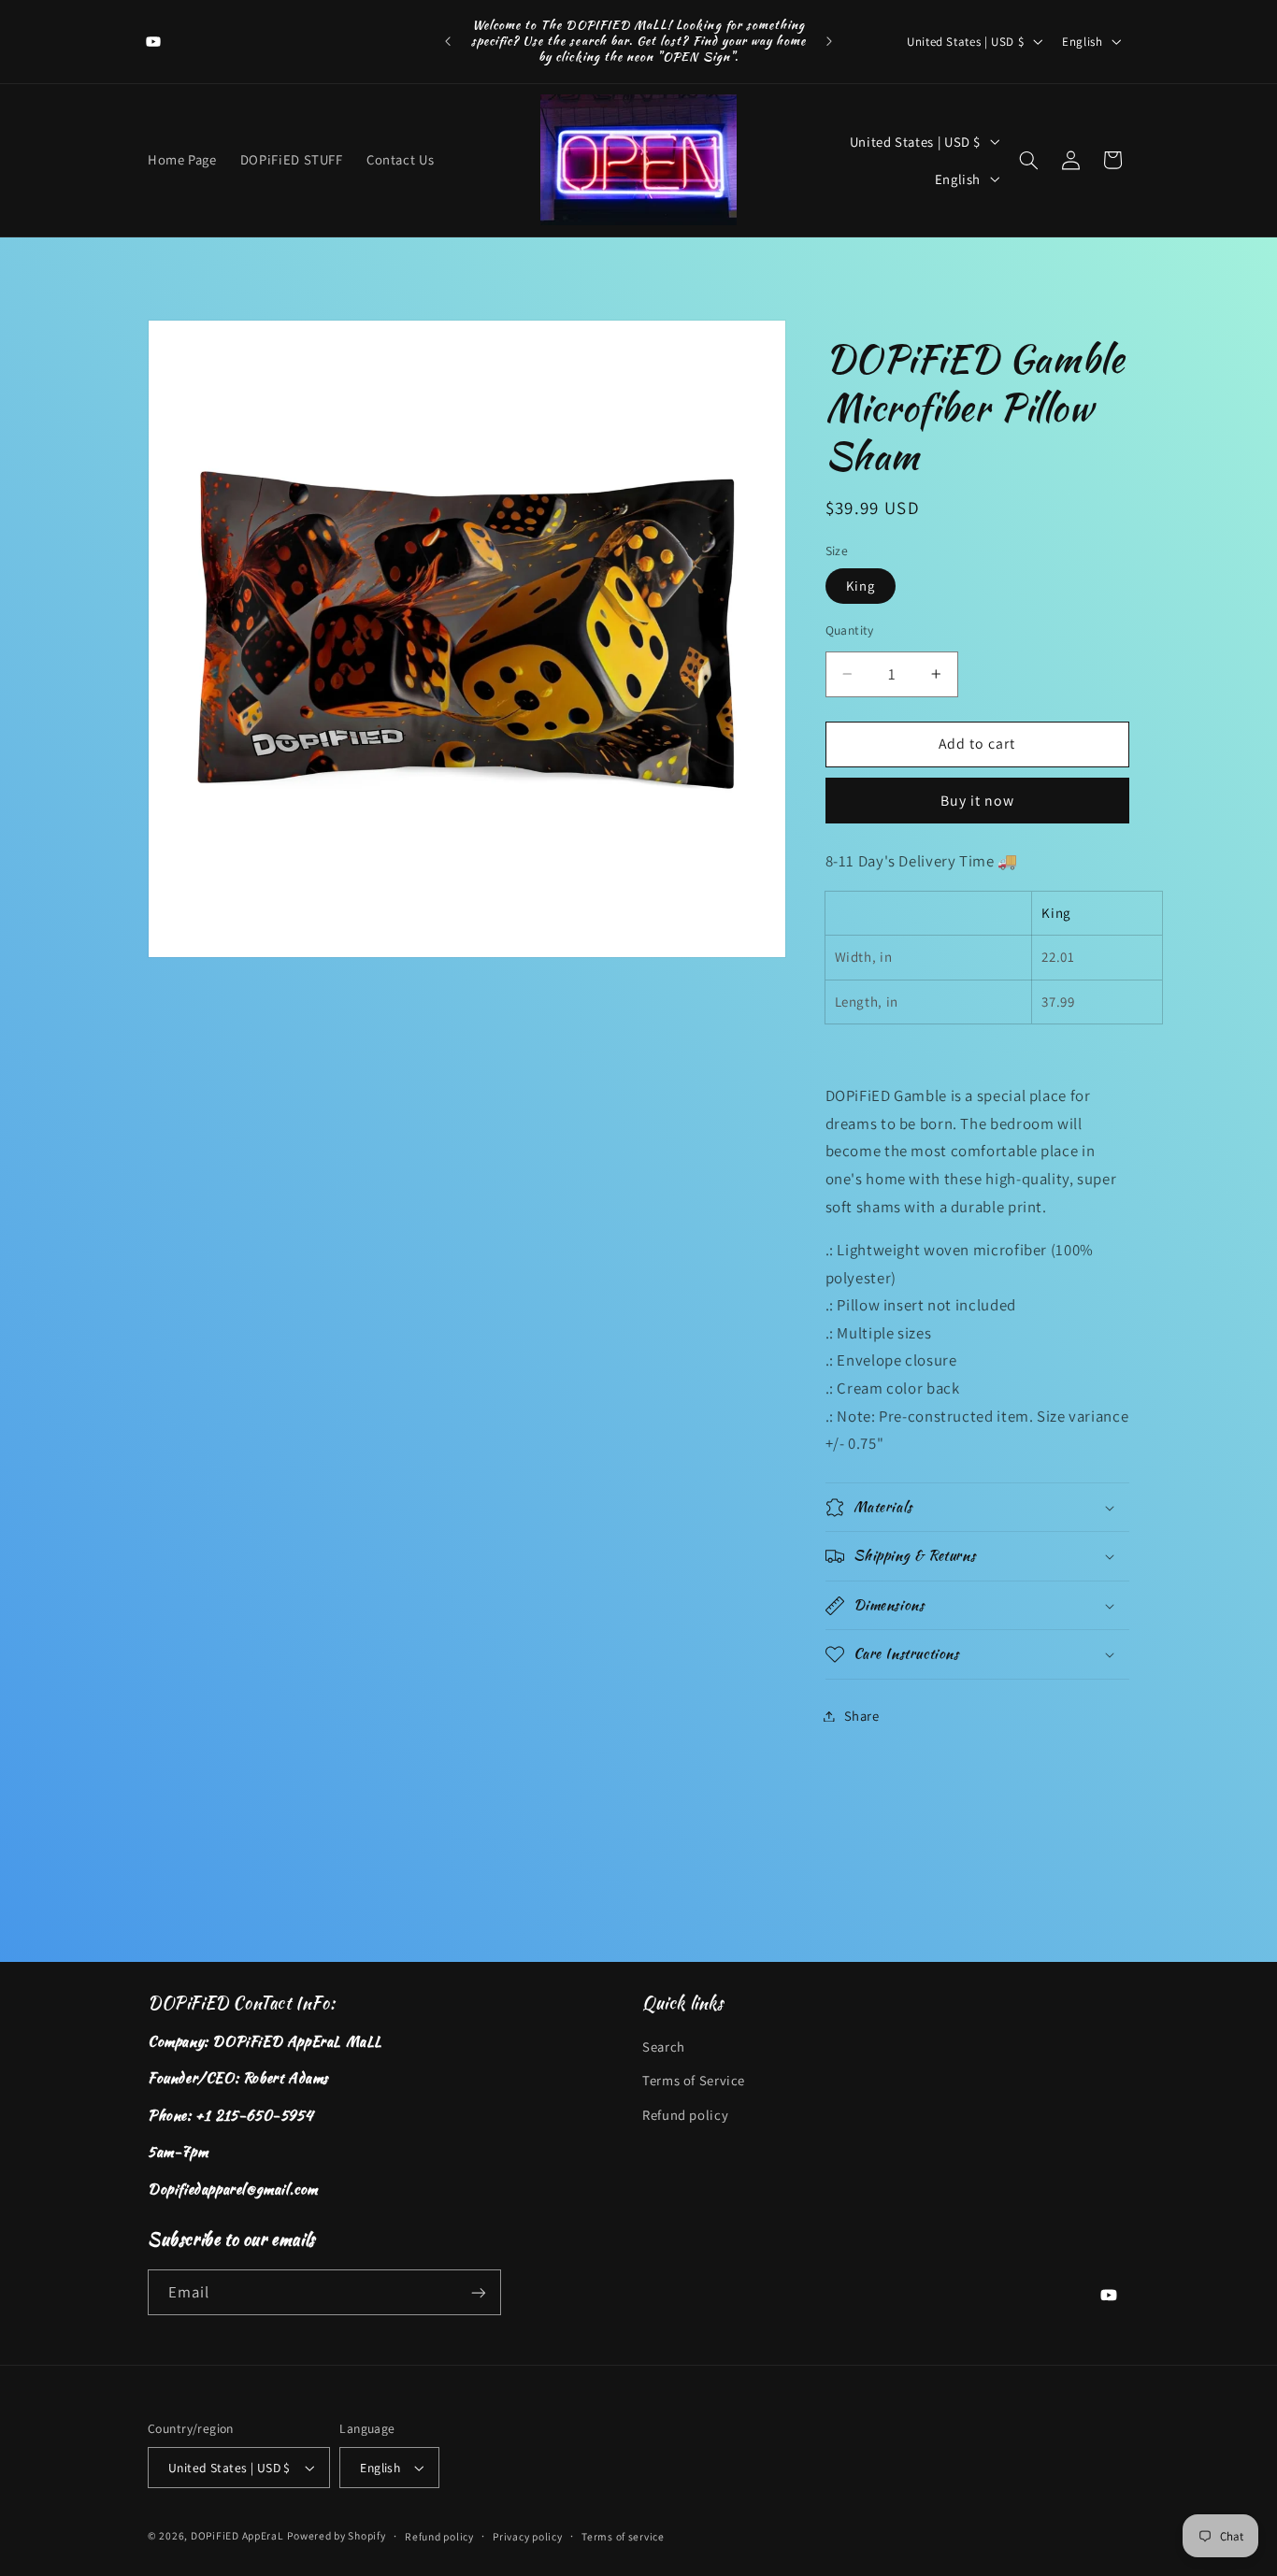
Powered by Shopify (336, 2535)
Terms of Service (694, 2080)
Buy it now (978, 801)
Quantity (850, 630)
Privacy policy (527, 2536)
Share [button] (862, 1716)
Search (664, 2046)
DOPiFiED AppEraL (237, 2535)
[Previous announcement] (448, 41)
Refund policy (685, 2115)
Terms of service (623, 2536)
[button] (1028, 160)
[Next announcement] (829, 41)
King (861, 586)
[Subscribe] (479, 2292)
